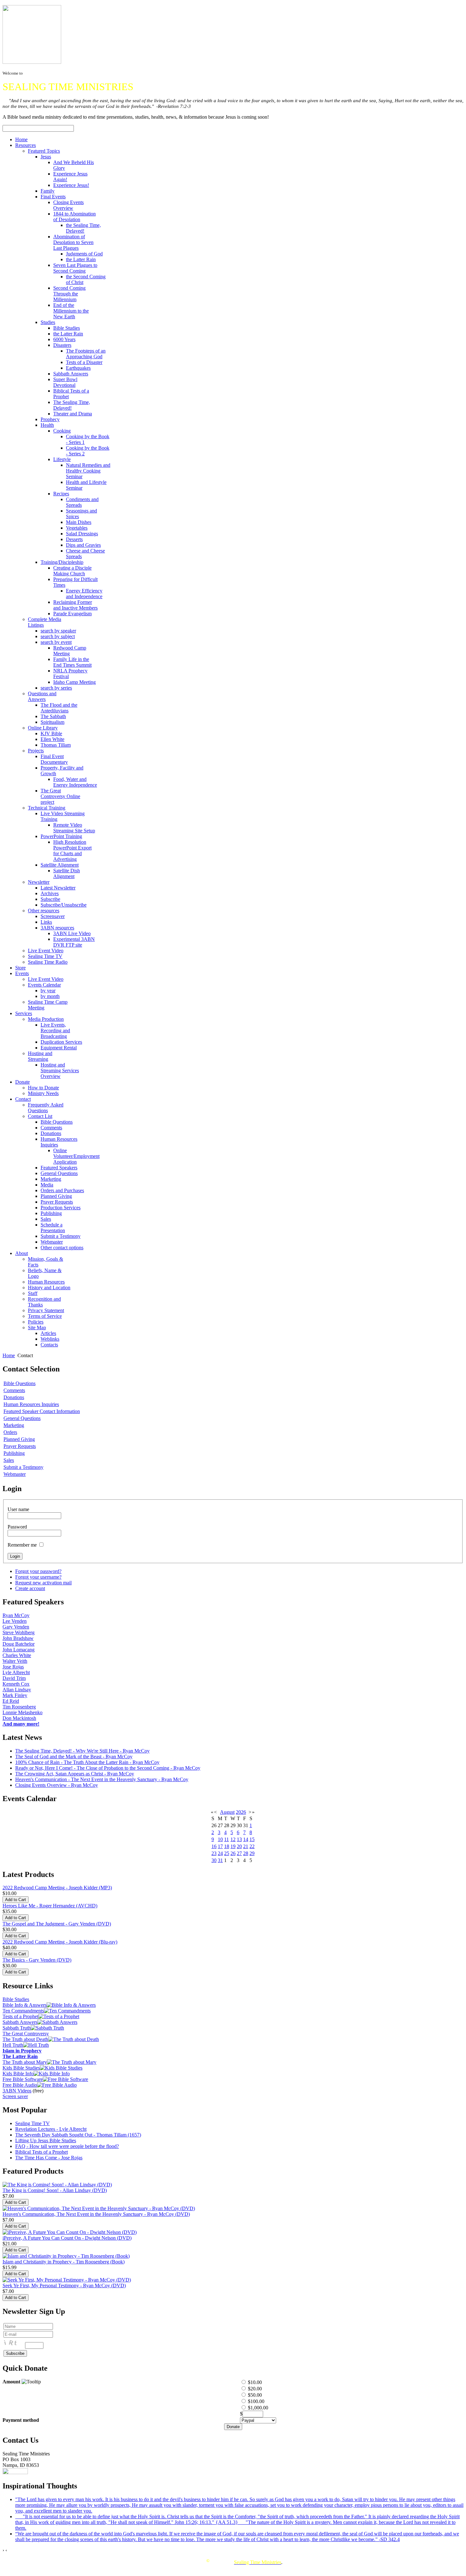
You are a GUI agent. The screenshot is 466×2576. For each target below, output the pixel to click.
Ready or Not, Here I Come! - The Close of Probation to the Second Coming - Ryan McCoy (108, 1768)
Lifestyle (62, 459)
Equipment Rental (59, 1048)
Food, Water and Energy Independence (75, 782)
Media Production (46, 1019)
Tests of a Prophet (20, 2016)
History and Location (49, 1288)
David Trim (14, 1678)
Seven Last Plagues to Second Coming (75, 268)
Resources (26, 145)
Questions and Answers (42, 696)
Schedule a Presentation (53, 1228)
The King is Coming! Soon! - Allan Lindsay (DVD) (55, 2190)
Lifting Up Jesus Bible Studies (46, 2140)
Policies (36, 1322)
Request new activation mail (43, 1583)
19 (233, 1846)
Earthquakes (78, 368)
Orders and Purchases (62, 1190)
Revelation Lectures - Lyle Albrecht (51, 2129)
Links (46, 922)
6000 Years (64, 339)
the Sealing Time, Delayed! (83, 228)
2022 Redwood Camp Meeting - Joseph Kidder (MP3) (57, 1888)
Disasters (62, 345)
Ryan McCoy (16, 1615)
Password (17, 1527)
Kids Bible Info (18, 2074)
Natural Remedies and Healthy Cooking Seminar (88, 471)
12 (233, 1839)
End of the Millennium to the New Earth (71, 311)
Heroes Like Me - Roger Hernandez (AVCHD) (50, 1906)
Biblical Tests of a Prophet (42, 2152)
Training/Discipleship (62, 562)
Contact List (40, 1116)
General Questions (59, 1173)
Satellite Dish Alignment (67, 873)
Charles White (17, 1655)
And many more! (21, 1724)
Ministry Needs (43, 1093)
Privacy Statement (46, 1310)
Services (24, 1013)
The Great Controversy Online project (60, 796)
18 (227, 1846)
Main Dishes (79, 522)
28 (246, 1853)
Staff (33, 1293)
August (227, 1812)
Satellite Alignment (60, 865)
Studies (48, 322)
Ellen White (52, 739)
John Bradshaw (18, 1638)
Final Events (53, 197)
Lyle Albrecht (16, 1672)
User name (18, 1509)
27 (239, 1853)
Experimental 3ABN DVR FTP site (74, 942)
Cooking (62, 431)
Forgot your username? (38, 1577)
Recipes (61, 494)
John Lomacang (19, 1650)
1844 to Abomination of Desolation (74, 217)
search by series (56, 688)
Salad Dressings (82, 534)
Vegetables (77, 528)
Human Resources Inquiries (31, 1404)
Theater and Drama (73, 414)
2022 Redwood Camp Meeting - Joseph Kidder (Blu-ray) (60, 1942)
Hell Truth (13, 2045)
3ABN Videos (17, 2091)
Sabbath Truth (17, 2028)
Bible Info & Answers (25, 2005)
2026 (241, 1812)
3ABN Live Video (72, 933)
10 (220, 1839)
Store (20, 968)
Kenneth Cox (16, 1684)
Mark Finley (15, 1695)
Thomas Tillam (56, 745)
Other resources (44, 911)
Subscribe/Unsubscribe (64, 905)
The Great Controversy (26, 2034)
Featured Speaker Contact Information (42, 1411)
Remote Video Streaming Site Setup (74, 828)
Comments (51, 1128)
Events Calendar (44, 985)
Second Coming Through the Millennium (69, 294)
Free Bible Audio (20, 2085)
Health (47, 425)
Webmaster (52, 1242)
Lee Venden (15, 1621)
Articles (48, 1333)
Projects (36, 751)
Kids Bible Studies (21, 2068)
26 (233, 1853)
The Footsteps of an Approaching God (86, 354)
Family (48, 191)
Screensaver (53, 916)
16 (214, 1846)
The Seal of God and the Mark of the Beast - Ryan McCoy (74, 1757)
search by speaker (58, 631)
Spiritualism (52, 722)
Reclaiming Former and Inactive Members (75, 605)
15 (252, 1839)
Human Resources (46, 1282)
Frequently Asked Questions (46, 1108)
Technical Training (47, 808)
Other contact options (62, 1248)
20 (239, 1846)
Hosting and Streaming (40, 1056)
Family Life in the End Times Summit (72, 662)
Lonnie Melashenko (23, 1712)
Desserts (74, 539)
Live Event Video (46, 951)
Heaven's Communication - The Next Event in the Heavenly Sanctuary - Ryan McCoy (102, 1779)
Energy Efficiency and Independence (84, 594)
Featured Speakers (59, 1168)
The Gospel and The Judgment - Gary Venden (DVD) (57, 1924)
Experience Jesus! (71, 185)
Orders (10, 1432)
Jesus (46, 157)
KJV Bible (51, 733)
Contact (23, 1099)
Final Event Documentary (54, 759)
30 (214, 1860)
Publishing (51, 1213)
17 (220, 1846)
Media (47, 1185)
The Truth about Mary (25, 2062)
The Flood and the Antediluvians (59, 708)
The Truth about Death (25, 2039)
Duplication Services (61, 1042)
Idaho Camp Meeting (74, 682)
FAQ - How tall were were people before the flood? (67, 2146)
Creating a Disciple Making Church (72, 571)
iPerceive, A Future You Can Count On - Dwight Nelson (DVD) (67, 2238)
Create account (30, 1588)
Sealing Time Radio (48, 962)
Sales (46, 1219)
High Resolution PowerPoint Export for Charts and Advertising (72, 851)
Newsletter (39, 882)
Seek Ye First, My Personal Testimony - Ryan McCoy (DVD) (64, 2285)
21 (246, 1846)
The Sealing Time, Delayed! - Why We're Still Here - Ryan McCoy (82, 1751)
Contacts (49, 1345)
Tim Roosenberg (19, 1707)
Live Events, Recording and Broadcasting (55, 1030)
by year (48, 991)
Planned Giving (56, 1196)
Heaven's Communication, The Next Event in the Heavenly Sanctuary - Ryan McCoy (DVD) (96, 2214)
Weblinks (50, 1339)
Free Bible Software (23, 2079)
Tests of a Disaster (84, 362)
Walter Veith (15, 1661)
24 (220, 1853)
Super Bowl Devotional (65, 382)
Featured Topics (44, 151)
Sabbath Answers (71, 374)
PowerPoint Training (61, 836)
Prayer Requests (57, 1202)
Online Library (43, 728)
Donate (23, 1082)
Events (22, 973)
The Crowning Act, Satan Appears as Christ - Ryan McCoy (75, 1774)
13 (239, 1839)
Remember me (22, 1545)
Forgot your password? (38, 1571)
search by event (56, 642)
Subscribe (50, 899)
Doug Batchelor (19, 1644)
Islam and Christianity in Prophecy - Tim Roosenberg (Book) (64, 2262)
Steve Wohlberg (19, 1632)
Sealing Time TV (45, 956)
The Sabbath (53, 716)
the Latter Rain (81, 259)
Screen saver (15, 2096)
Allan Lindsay (17, 1690)
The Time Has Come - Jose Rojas (49, 2158)
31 (220, 1860)
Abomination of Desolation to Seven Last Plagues (73, 242)
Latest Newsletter (58, 888)
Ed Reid (11, 1701)
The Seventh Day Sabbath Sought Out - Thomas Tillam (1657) (78, 2135)
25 (227, 1853)
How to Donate (43, 1088)
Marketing (51, 1179)
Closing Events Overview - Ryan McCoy (57, 1785)
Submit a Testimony (61, 1236)
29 (252, 1853)
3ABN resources (57, 928)
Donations (51, 1133)
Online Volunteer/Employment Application (76, 1156)
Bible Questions (57, 1122)
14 (246, 1839)
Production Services (61, 1208)
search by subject (58, 636)
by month (50, 996)
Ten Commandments (23, 2011)
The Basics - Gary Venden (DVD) (37, 1960)
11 (227, 1839)
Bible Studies (67, 328)
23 (214, 1853)
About (22, 1253)
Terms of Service (45, 1316)
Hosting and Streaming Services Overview (60, 1070)
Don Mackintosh (19, 1718)
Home (21, 139)
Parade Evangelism (72, 614)
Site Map (37, 1328)
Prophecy (50, 419)
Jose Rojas (13, 1667)
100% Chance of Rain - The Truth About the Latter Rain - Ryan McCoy (87, 1762)
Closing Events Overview (68, 205)
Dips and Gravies (83, 545)
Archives (50, 893)
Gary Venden (16, 1627)
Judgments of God (84, 254)
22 (252, 1846)
